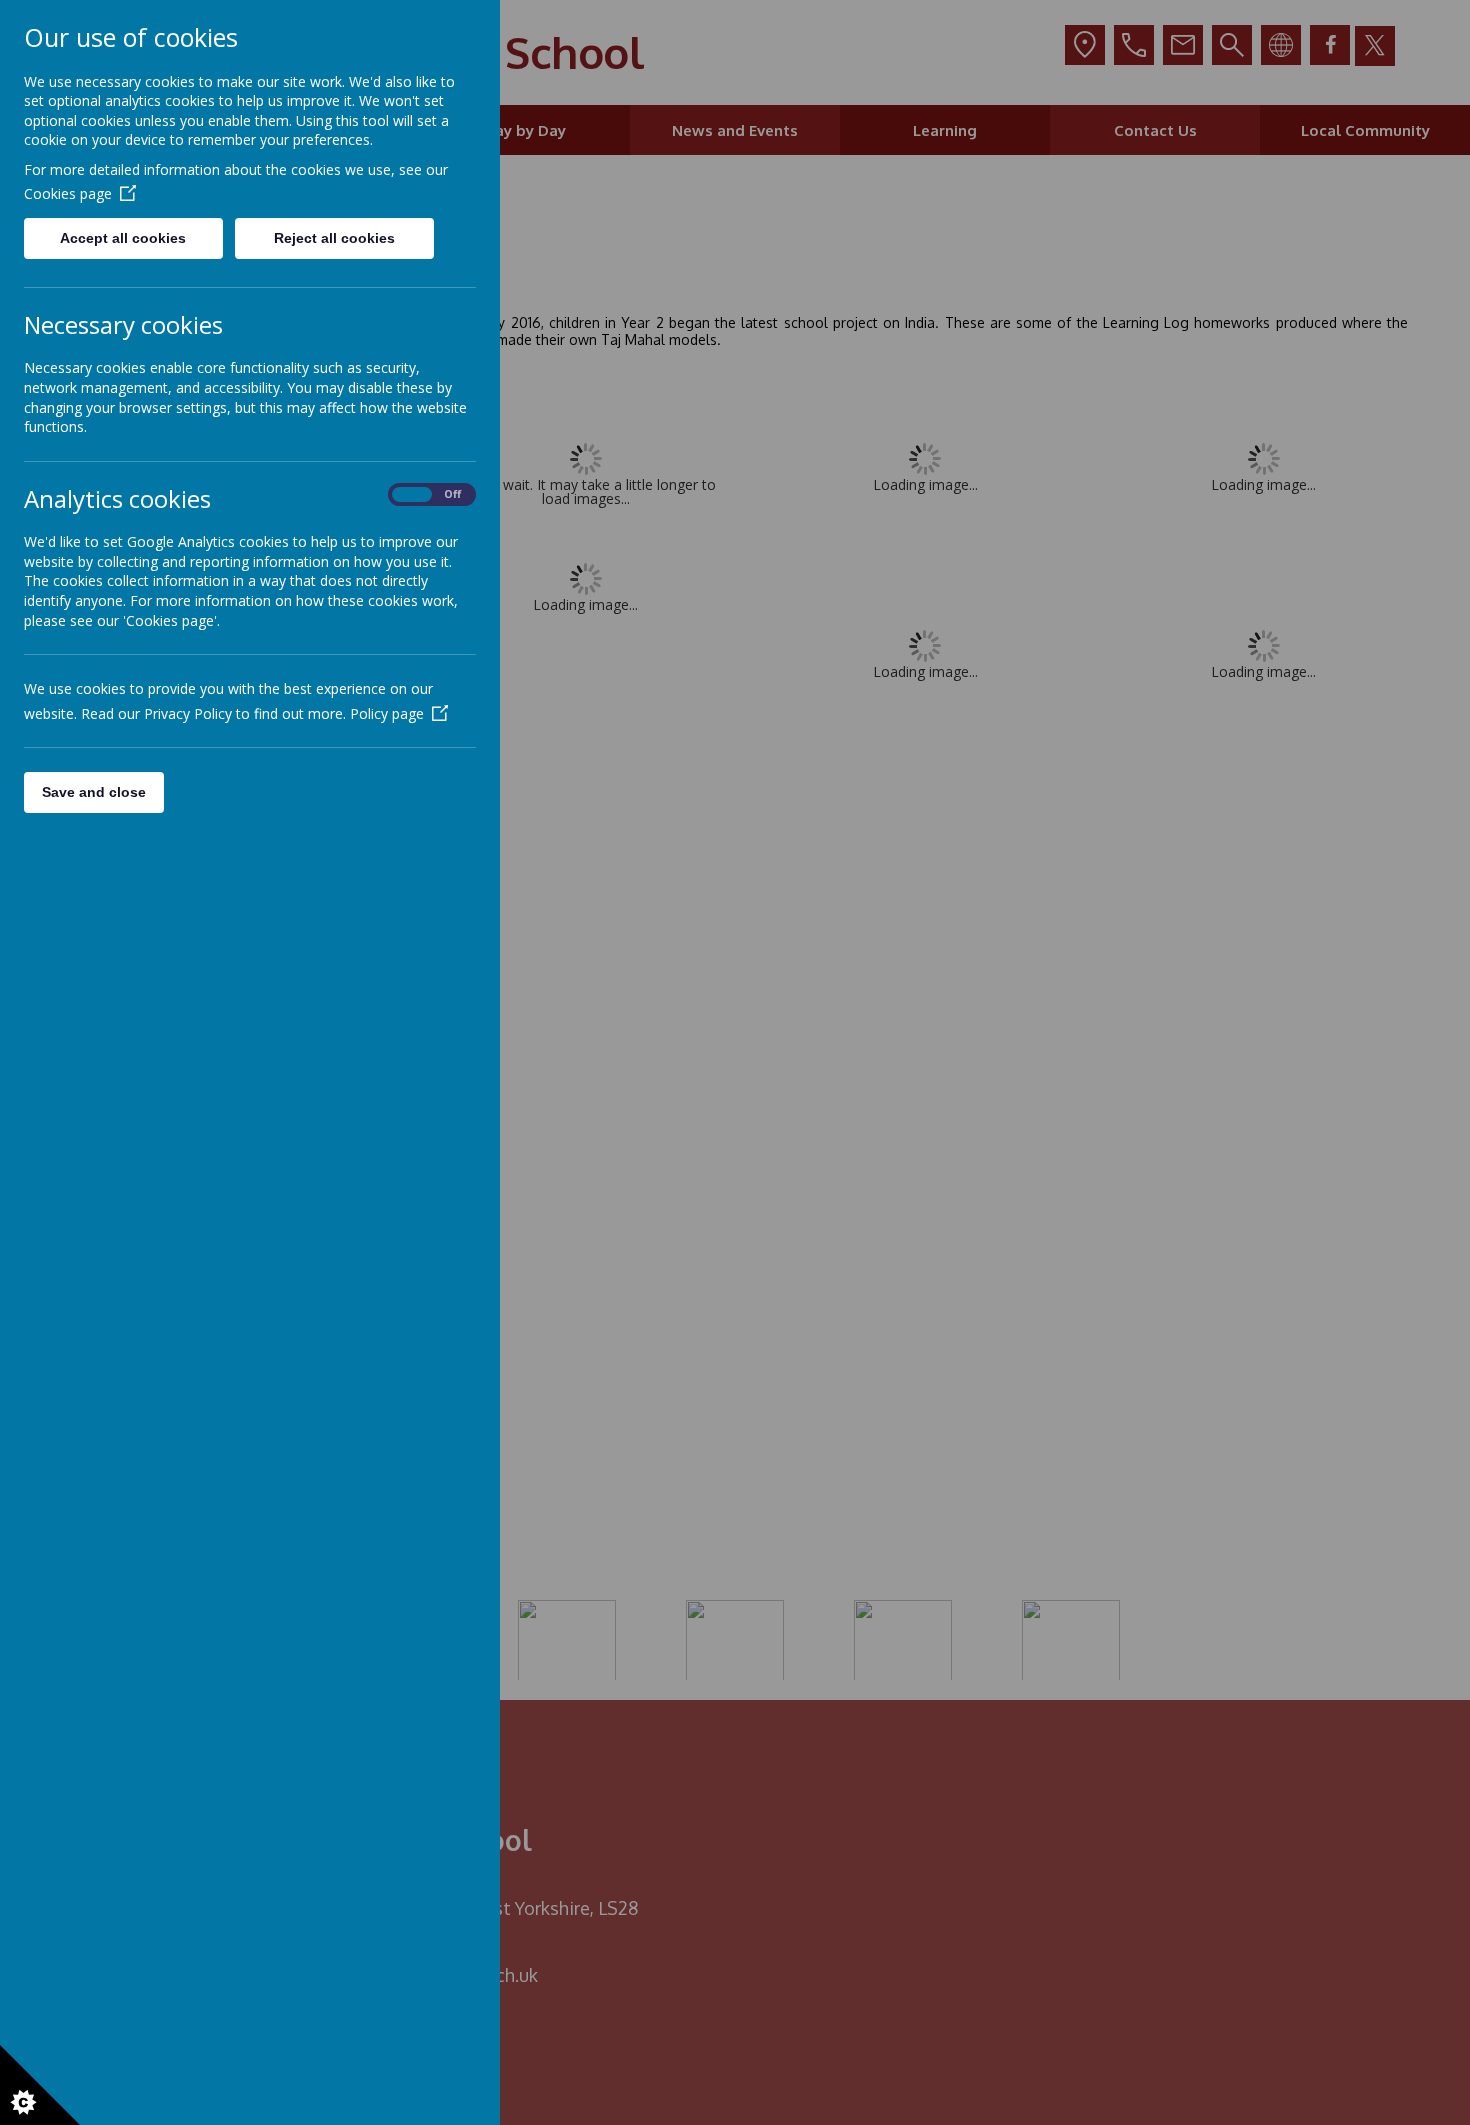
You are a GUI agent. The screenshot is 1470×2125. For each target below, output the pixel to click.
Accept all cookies (123, 238)
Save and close (94, 792)
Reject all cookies (334, 238)
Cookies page (68, 193)
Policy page (387, 713)
